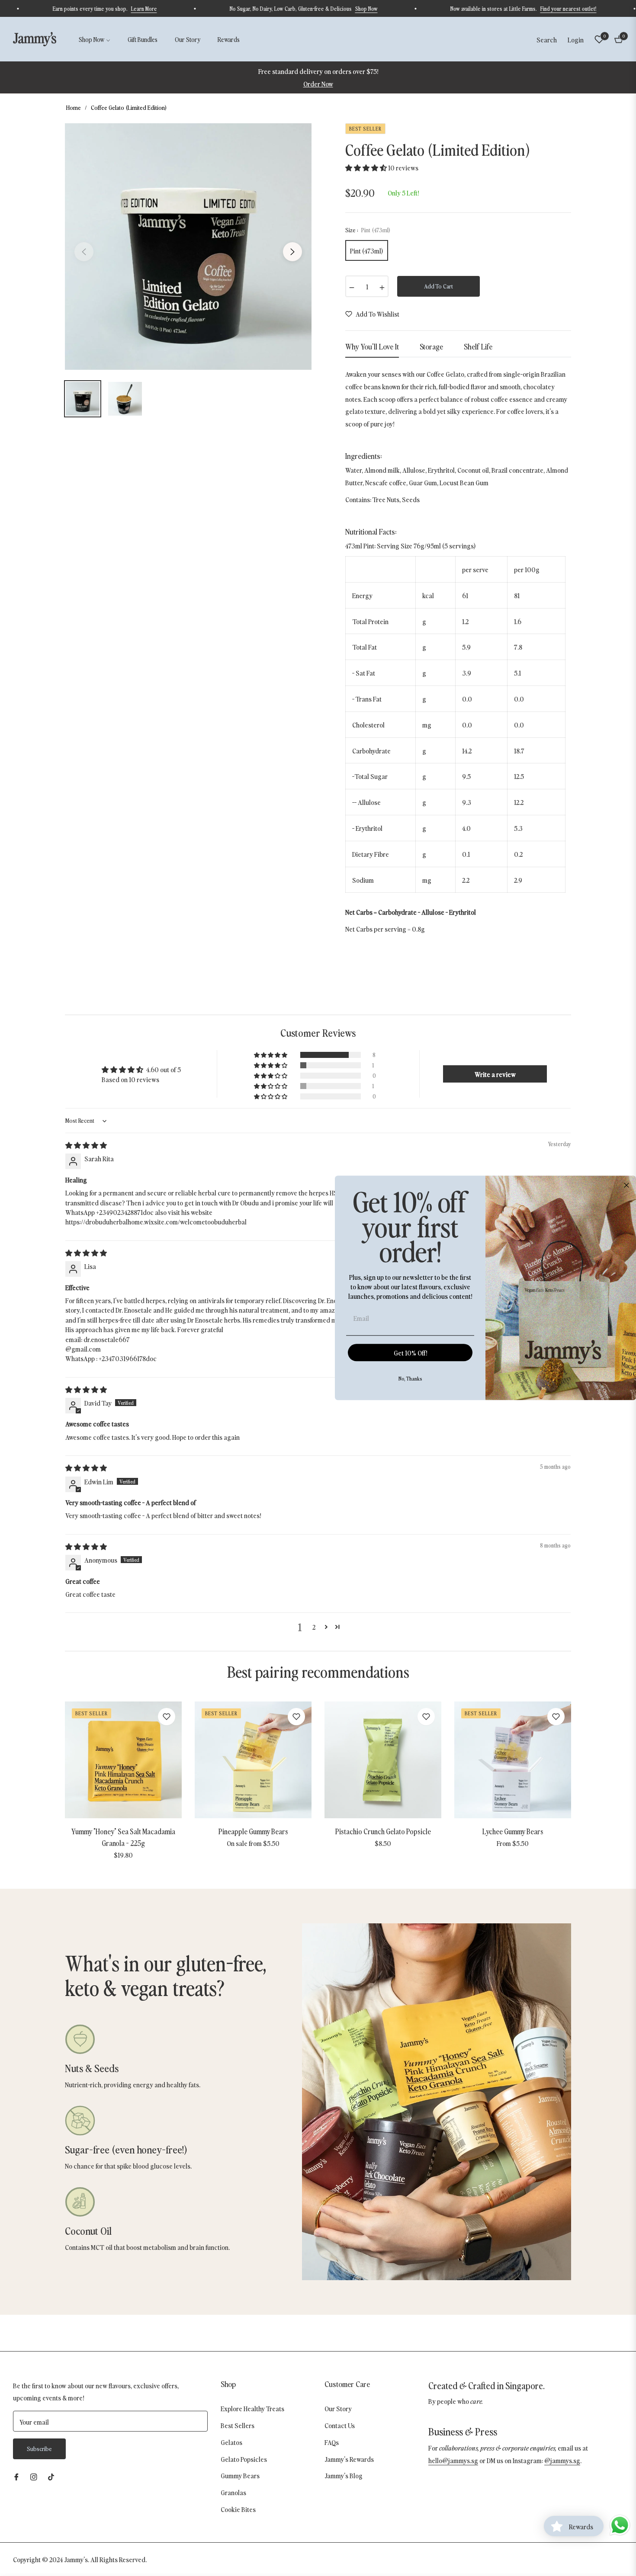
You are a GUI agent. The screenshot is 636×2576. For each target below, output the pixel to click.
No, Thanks (410, 1379)
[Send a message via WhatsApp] (620, 2525)
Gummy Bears (240, 2475)
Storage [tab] (431, 346)
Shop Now (410, 8)
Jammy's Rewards (349, 2459)
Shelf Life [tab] (478, 346)
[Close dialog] (626, 1185)
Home (74, 107)
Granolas (233, 2492)
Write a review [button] (495, 1074)
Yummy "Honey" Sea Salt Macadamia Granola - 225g (123, 1837)
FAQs (332, 2442)
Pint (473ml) (367, 250)
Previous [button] (84, 252)
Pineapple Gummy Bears (253, 1831)
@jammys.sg (562, 2460)
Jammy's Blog (344, 2475)
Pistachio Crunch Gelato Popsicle (383, 1831)
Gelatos (231, 2442)
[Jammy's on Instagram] (34, 2476)
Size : (368, 230)
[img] (86, 1145)
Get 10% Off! (410, 1353)
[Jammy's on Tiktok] (53, 2476)
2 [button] (314, 1627)
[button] (547, 39)
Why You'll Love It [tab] (372, 346)
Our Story (338, 2408)
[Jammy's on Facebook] (16, 2476)
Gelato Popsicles (244, 2459)
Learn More (188, 8)
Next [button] (292, 252)
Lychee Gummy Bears (513, 1831)
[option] (188, 247)
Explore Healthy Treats (252, 2408)
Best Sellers (238, 2425)
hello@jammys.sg (453, 2460)
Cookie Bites (238, 2509)
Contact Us (340, 2425)
